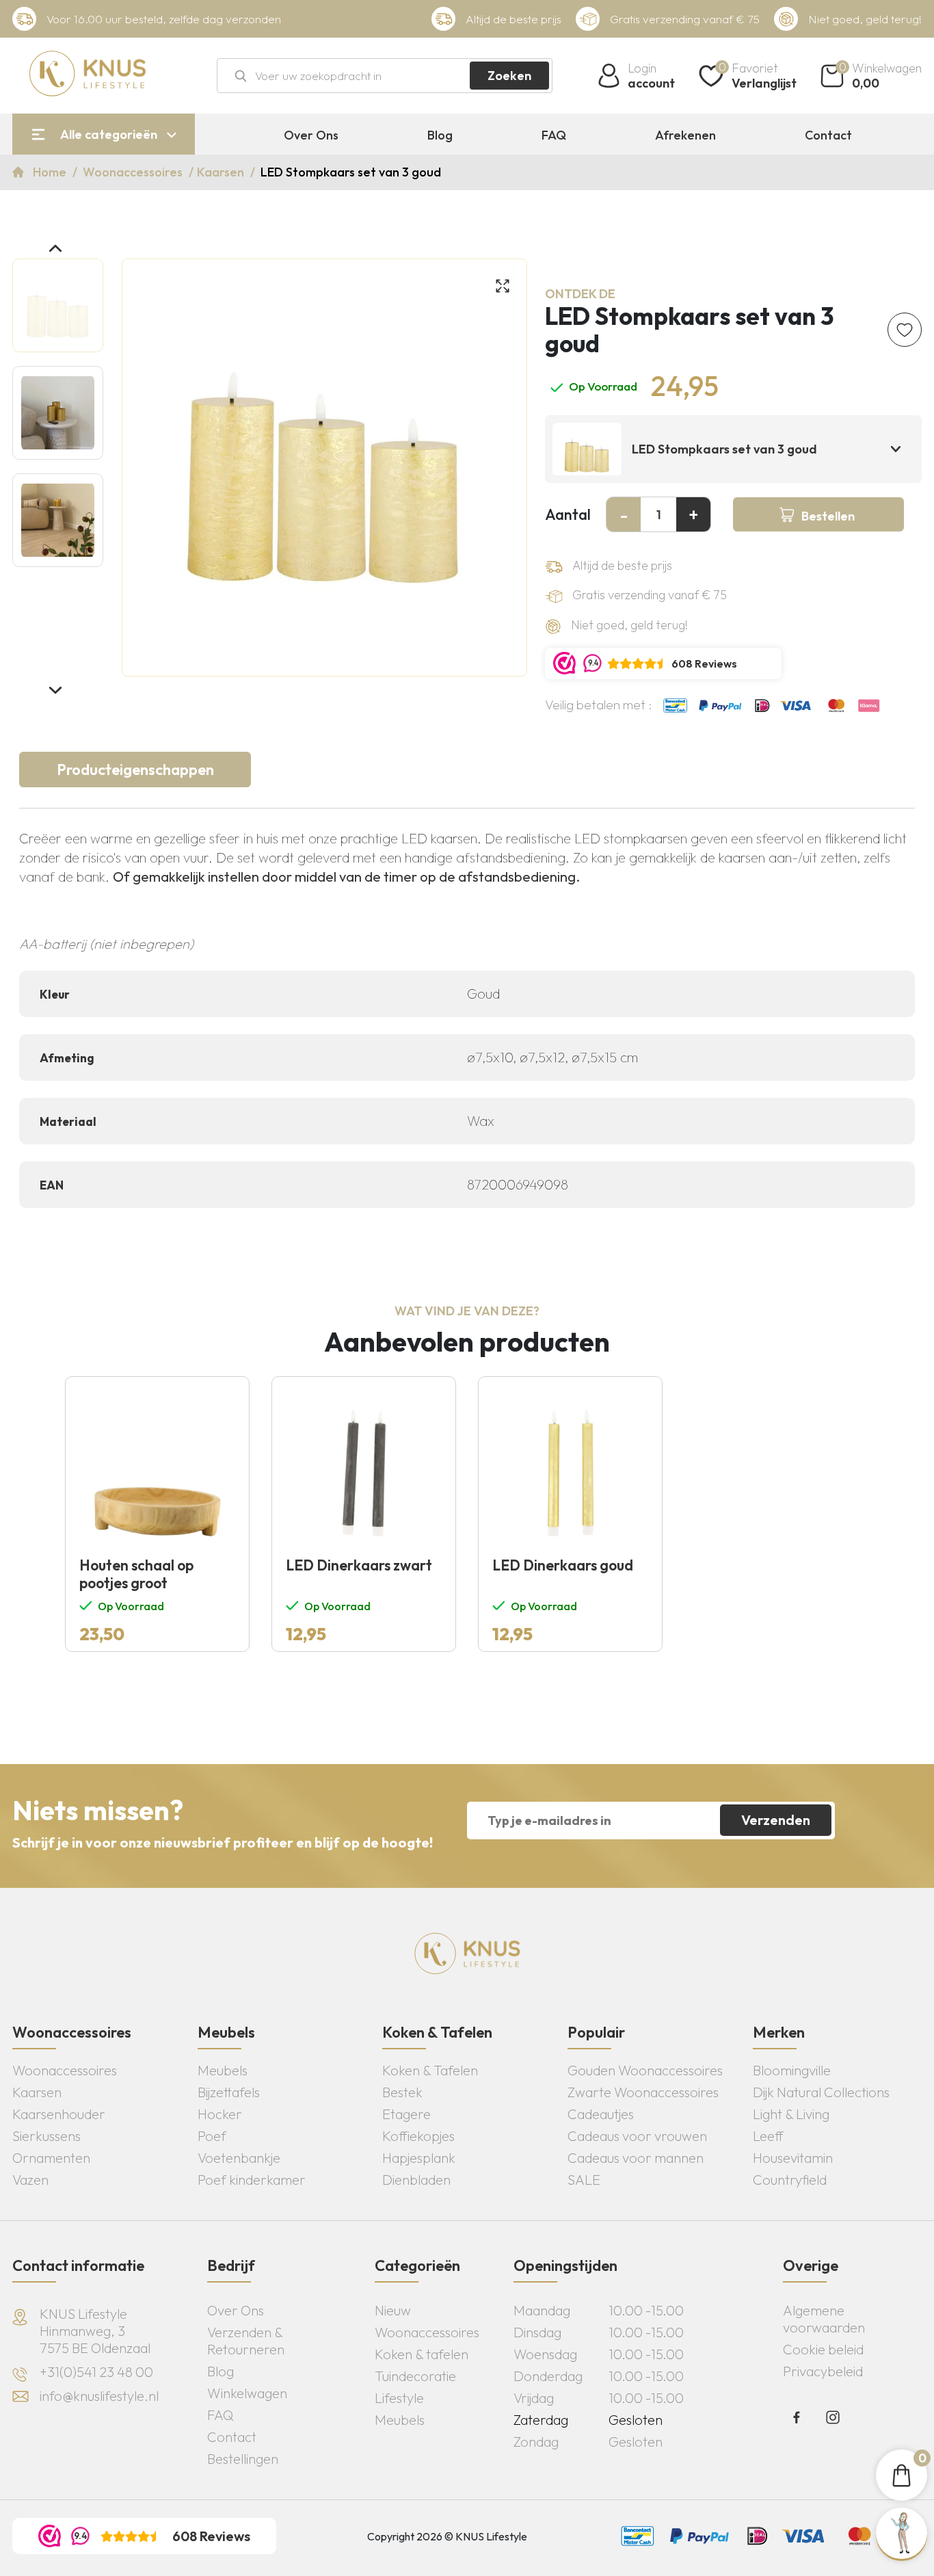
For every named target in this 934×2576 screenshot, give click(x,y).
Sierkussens (46, 2136)
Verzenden (776, 1820)
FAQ (554, 135)
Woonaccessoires (134, 172)
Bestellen (828, 516)
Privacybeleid (823, 2371)
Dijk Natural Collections (821, 2092)
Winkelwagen (247, 2393)
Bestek (402, 2092)
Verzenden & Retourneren (246, 2341)
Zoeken (509, 76)
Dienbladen (416, 2180)
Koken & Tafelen (430, 2070)
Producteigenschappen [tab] (135, 770)
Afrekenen (685, 135)
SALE (584, 2180)
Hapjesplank (419, 2158)
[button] (55, 248)
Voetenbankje (239, 2158)
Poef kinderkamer (252, 2180)
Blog (440, 135)
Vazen (30, 2180)
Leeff (768, 2136)
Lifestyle (399, 2398)
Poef (212, 2136)
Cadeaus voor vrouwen (637, 2136)
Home (51, 172)
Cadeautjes (601, 2114)
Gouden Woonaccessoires (645, 2070)
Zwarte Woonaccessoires (643, 2092)
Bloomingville (792, 2070)
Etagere (406, 2114)
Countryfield (790, 2180)
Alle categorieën (109, 134)
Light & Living (791, 2114)
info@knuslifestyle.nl (99, 2396)
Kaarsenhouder (59, 2114)
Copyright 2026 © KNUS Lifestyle (447, 2536)
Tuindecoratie (415, 2376)
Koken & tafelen (422, 2354)
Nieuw (393, 2310)
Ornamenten (51, 2158)
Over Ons (311, 135)
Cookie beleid (823, 2349)
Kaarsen (222, 172)
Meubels (223, 2070)
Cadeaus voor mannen (636, 2158)
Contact (828, 135)
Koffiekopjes (418, 2136)
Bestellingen (243, 2459)
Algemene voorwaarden (824, 2319)
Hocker (220, 2114)
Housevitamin (793, 2158)
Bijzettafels (229, 2092)
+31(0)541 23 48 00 (96, 2372)
